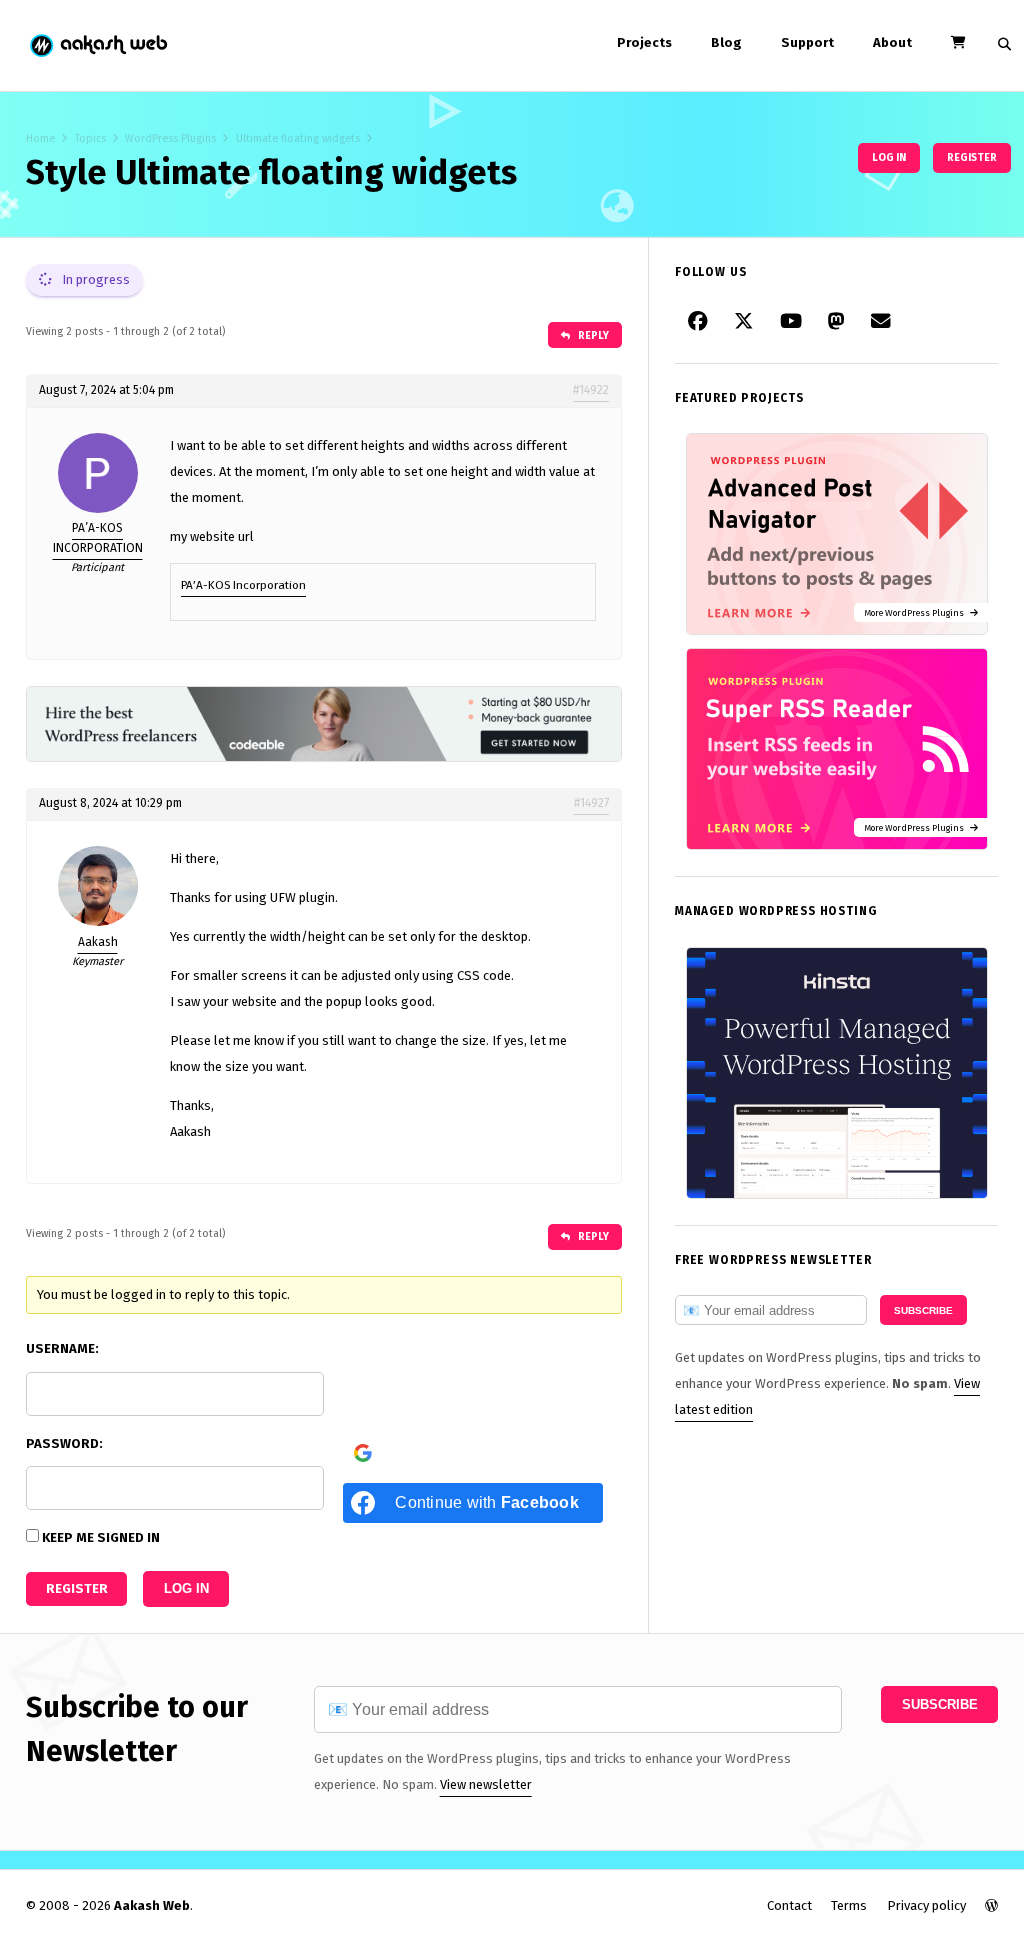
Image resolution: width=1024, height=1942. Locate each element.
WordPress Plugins (170, 138)
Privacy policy (926, 1905)
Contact (789, 1905)
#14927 (591, 803)
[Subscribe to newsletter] (881, 322)
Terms (849, 1905)
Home (40, 138)
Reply (592, 335)
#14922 (591, 390)
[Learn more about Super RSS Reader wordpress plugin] (837, 845)
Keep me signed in (101, 1537)
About (892, 42)
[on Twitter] (744, 322)
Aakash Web (97, 45)
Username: (62, 1348)
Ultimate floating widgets (298, 138)
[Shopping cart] (958, 42)
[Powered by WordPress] (991, 1905)
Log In (186, 1588)
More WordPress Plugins (917, 612)
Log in (889, 157)
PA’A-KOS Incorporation (243, 585)
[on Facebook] (698, 322)
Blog (726, 42)
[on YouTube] (791, 322)
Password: (64, 1443)
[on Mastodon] (836, 322)
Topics (90, 138)
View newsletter (486, 1784)
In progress (94, 279)
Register (972, 157)
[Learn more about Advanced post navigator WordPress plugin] (837, 630)
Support (807, 42)
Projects (644, 42)
